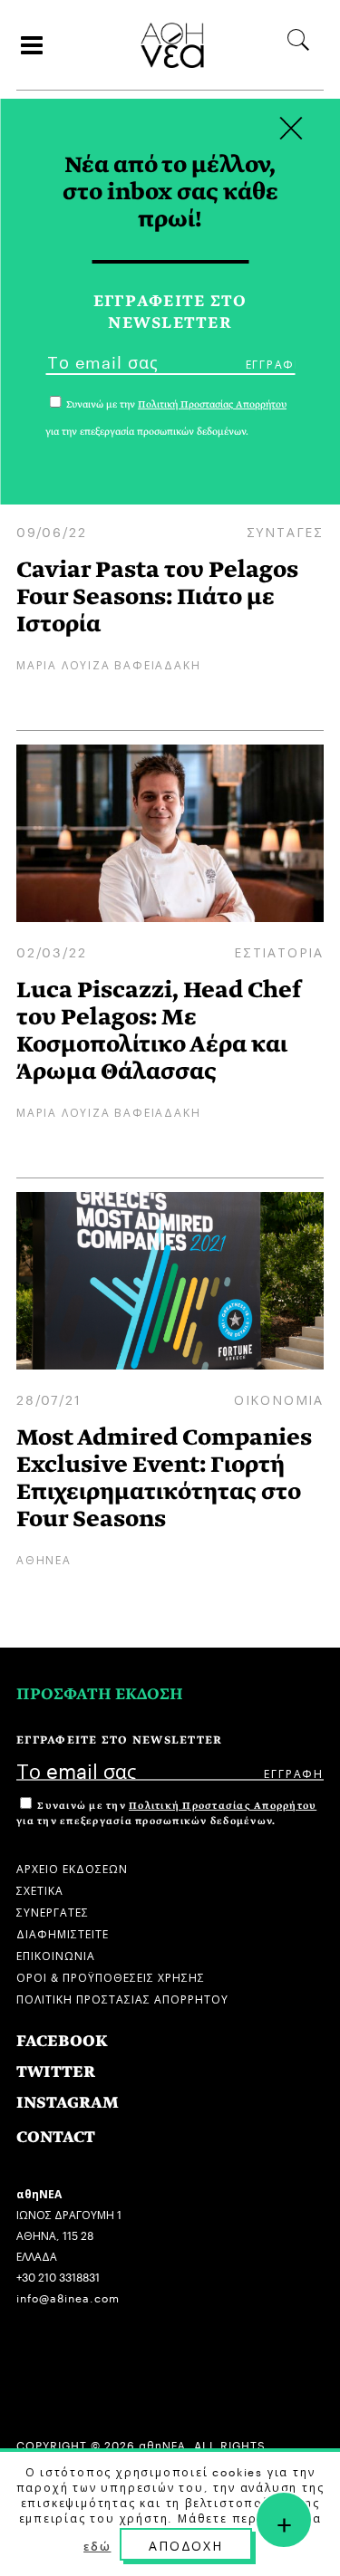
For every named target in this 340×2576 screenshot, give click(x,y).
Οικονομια (279, 1399)
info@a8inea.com (68, 2297)
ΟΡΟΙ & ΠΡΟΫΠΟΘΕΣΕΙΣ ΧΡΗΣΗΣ (111, 1976)
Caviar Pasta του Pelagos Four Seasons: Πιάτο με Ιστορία (157, 596)
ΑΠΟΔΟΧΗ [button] (186, 2544)
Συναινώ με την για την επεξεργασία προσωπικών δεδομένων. (166, 1813)
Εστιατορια (279, 951)
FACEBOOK (62, 2041)
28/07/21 (49, 1399)
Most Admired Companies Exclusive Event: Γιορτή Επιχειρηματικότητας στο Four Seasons (164, 1478)
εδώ (97, 2545)
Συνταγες (285, 531)
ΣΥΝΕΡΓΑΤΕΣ (53, 1911)
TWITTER (56, 2072)
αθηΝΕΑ (44, 1558)
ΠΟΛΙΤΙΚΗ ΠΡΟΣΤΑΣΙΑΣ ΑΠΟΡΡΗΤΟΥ (122, 1998)
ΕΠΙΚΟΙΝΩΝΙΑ (56, 1954)
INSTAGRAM (68, 2103)
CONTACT (56, 2137)
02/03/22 (51, 951)
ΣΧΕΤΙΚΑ (40, 1889)
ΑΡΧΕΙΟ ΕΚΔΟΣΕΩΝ (72, 1867)
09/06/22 (51, 531)
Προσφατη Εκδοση (100, 1694)
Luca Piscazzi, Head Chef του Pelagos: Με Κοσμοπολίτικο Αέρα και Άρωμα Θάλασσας (159, 1030)
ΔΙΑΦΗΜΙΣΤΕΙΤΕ (63, 1932)
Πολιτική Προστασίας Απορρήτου (223, 1806)
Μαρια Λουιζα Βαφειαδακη (108, 663)
